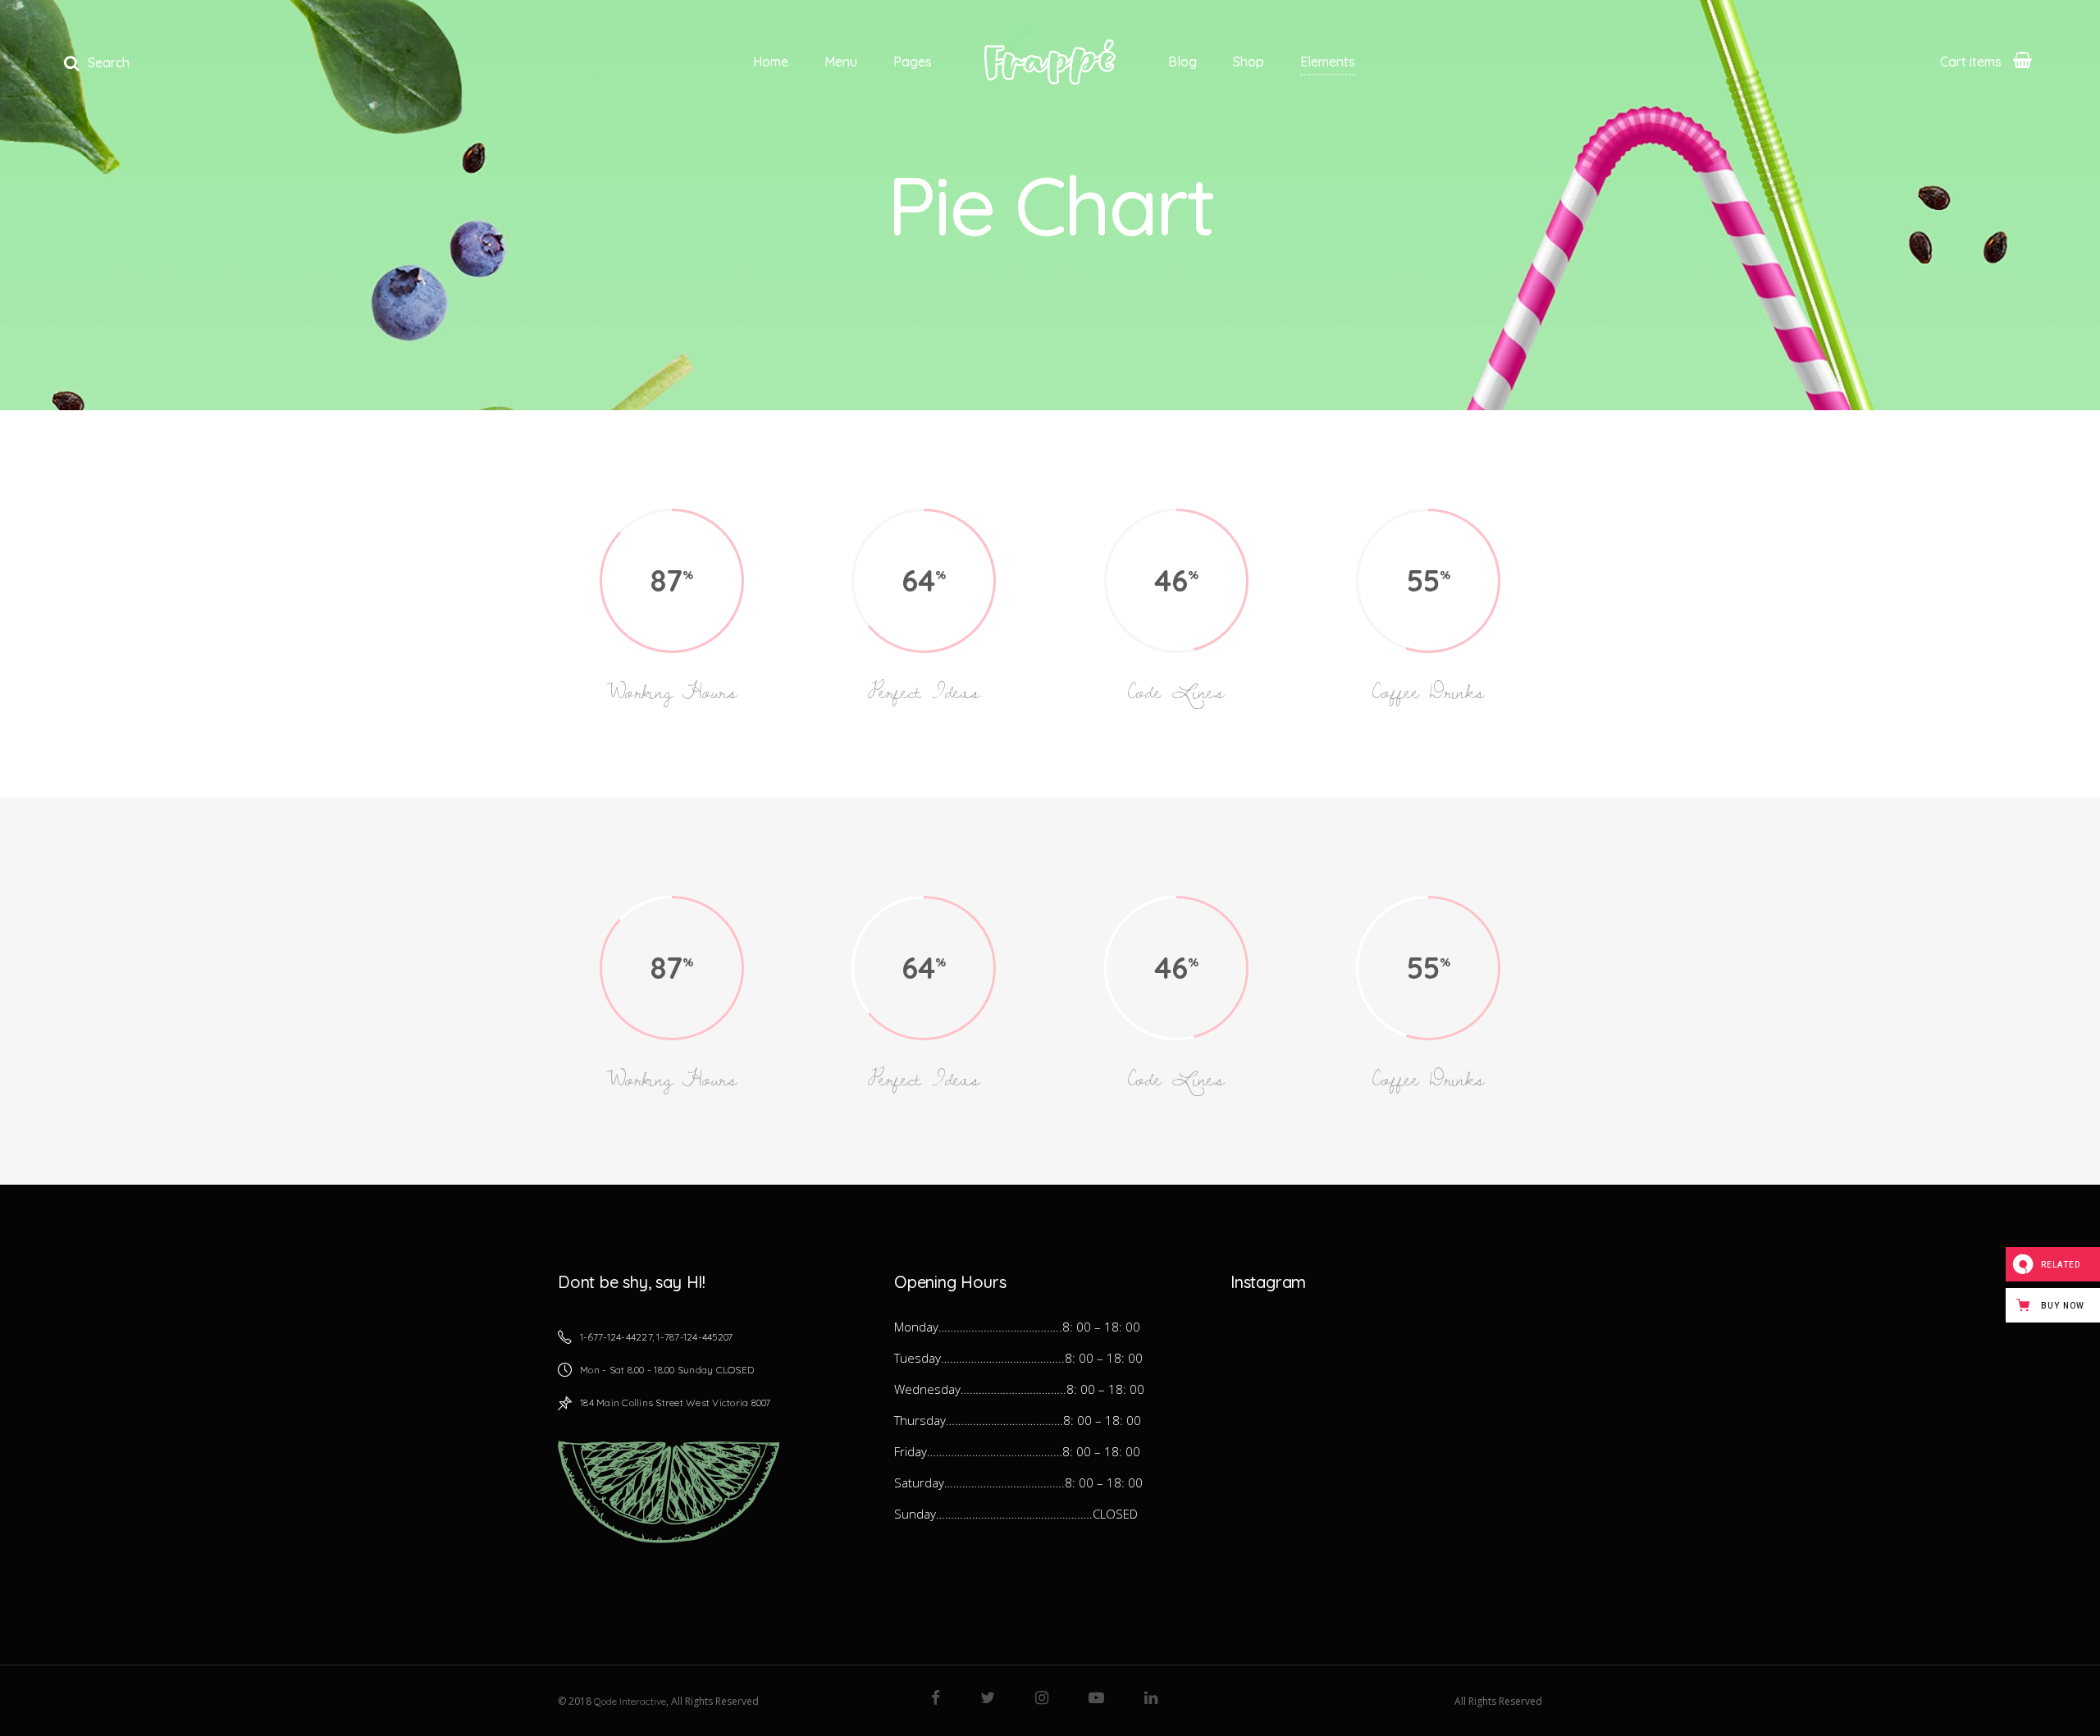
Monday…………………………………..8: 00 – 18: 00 (1017, 1327)
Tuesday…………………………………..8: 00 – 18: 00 (1018, 1358)
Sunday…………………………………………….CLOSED (1016, 1514)
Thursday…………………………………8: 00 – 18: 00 (1018, 1420)
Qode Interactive (630, 1701)
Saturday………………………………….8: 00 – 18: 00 (1018, 1482)
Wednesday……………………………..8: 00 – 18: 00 (1019, 1389)
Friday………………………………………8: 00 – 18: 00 (1017, 1451)
